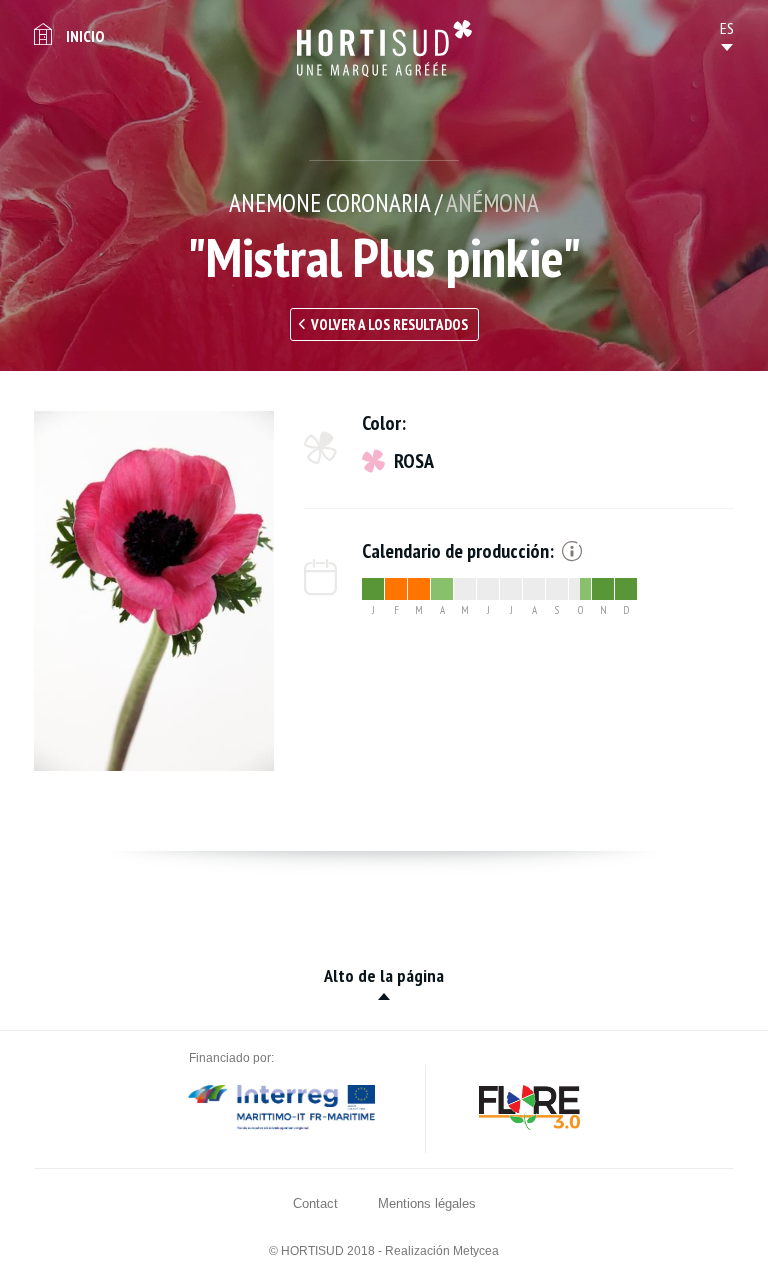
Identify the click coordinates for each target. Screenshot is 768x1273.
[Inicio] (384, 48)
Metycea (476, 1251)
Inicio (85, 36)
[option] (154, 591)
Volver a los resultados (389, 324)
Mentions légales (427, 1203)
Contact (315, 1203)
